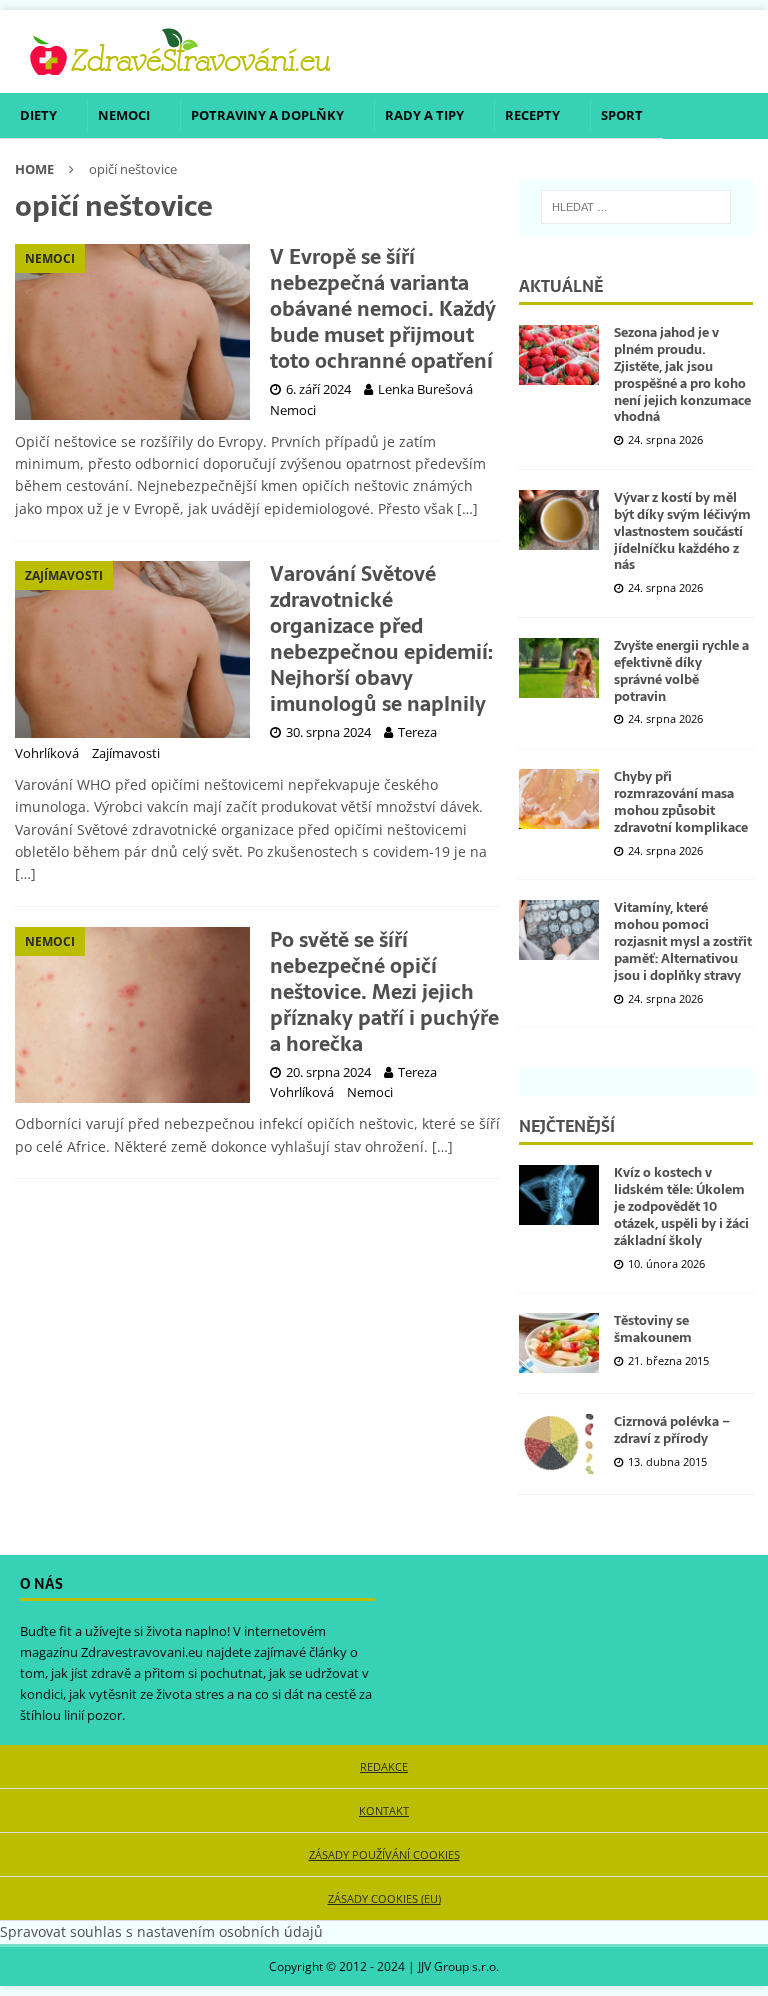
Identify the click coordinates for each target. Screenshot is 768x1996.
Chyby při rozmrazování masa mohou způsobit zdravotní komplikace (681, 802)
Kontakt (384, 1810)
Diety (38, 115)
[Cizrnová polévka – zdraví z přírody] (559, 1444)
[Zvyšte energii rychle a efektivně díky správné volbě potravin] (559, 668)
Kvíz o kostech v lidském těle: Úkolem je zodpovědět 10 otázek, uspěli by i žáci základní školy (681, 1206)
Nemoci (124, 115)
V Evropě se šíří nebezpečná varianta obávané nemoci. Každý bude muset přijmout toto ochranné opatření (383, 309)
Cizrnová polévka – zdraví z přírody (672, 1430)
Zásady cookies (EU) (384, 1898)
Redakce (384, 1766)
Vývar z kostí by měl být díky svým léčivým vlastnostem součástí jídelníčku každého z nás (682, 531)
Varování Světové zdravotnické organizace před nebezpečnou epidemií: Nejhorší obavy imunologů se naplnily (381, 639)
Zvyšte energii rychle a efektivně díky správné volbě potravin (681, 671)
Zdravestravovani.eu (142, 1652)
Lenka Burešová (425, 389)
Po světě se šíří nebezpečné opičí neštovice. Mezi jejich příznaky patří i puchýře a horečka (384, 992)
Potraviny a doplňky (267, 115)
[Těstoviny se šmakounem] (559, 1343)
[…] (467, 508)
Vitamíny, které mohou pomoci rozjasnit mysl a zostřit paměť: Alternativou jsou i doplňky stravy (683, 941)
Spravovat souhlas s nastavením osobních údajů (161, 1931)
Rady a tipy (424, 115)
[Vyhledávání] (636, 207)
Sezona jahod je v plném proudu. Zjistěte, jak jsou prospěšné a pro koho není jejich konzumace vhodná (682, 374)
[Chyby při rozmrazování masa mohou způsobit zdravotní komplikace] (559, 799)
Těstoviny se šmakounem (653, 1329)
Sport (622, 115)
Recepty (532, 115)
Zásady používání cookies (384, 1854)
